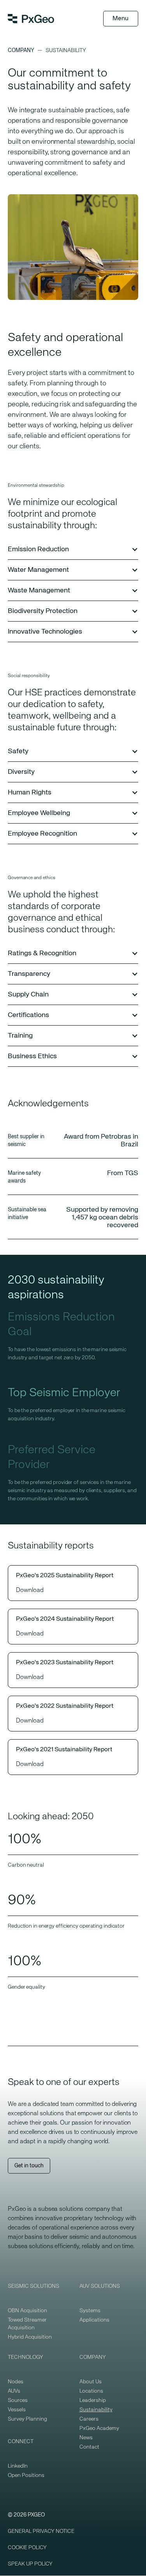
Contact (89, 2447)
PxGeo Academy (99, 2428)
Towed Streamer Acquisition (27, 2324)
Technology (26, 2357)
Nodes (16, 2382)
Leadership (93, 2400)
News (86, 2438)
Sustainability (96, 2410)
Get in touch (29, 2166)
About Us (91, 2382)
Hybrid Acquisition (30, 2337)
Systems (90, 2311)
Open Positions (26, 2475)
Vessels (17, 2410)
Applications (94, 2320)
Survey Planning (27, 2419)
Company (21, 51)
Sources (18, 2400)
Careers (89, 2419)
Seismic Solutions (33, 2286)
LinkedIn (18, 2466)
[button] (73, 550)
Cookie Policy (27, 2548)
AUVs (14, 2391)
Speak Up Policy (30, 2564)
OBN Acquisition (27, 2311)
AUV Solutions (100, 2286)
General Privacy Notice (41, 2531)
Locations (91, 2391)
